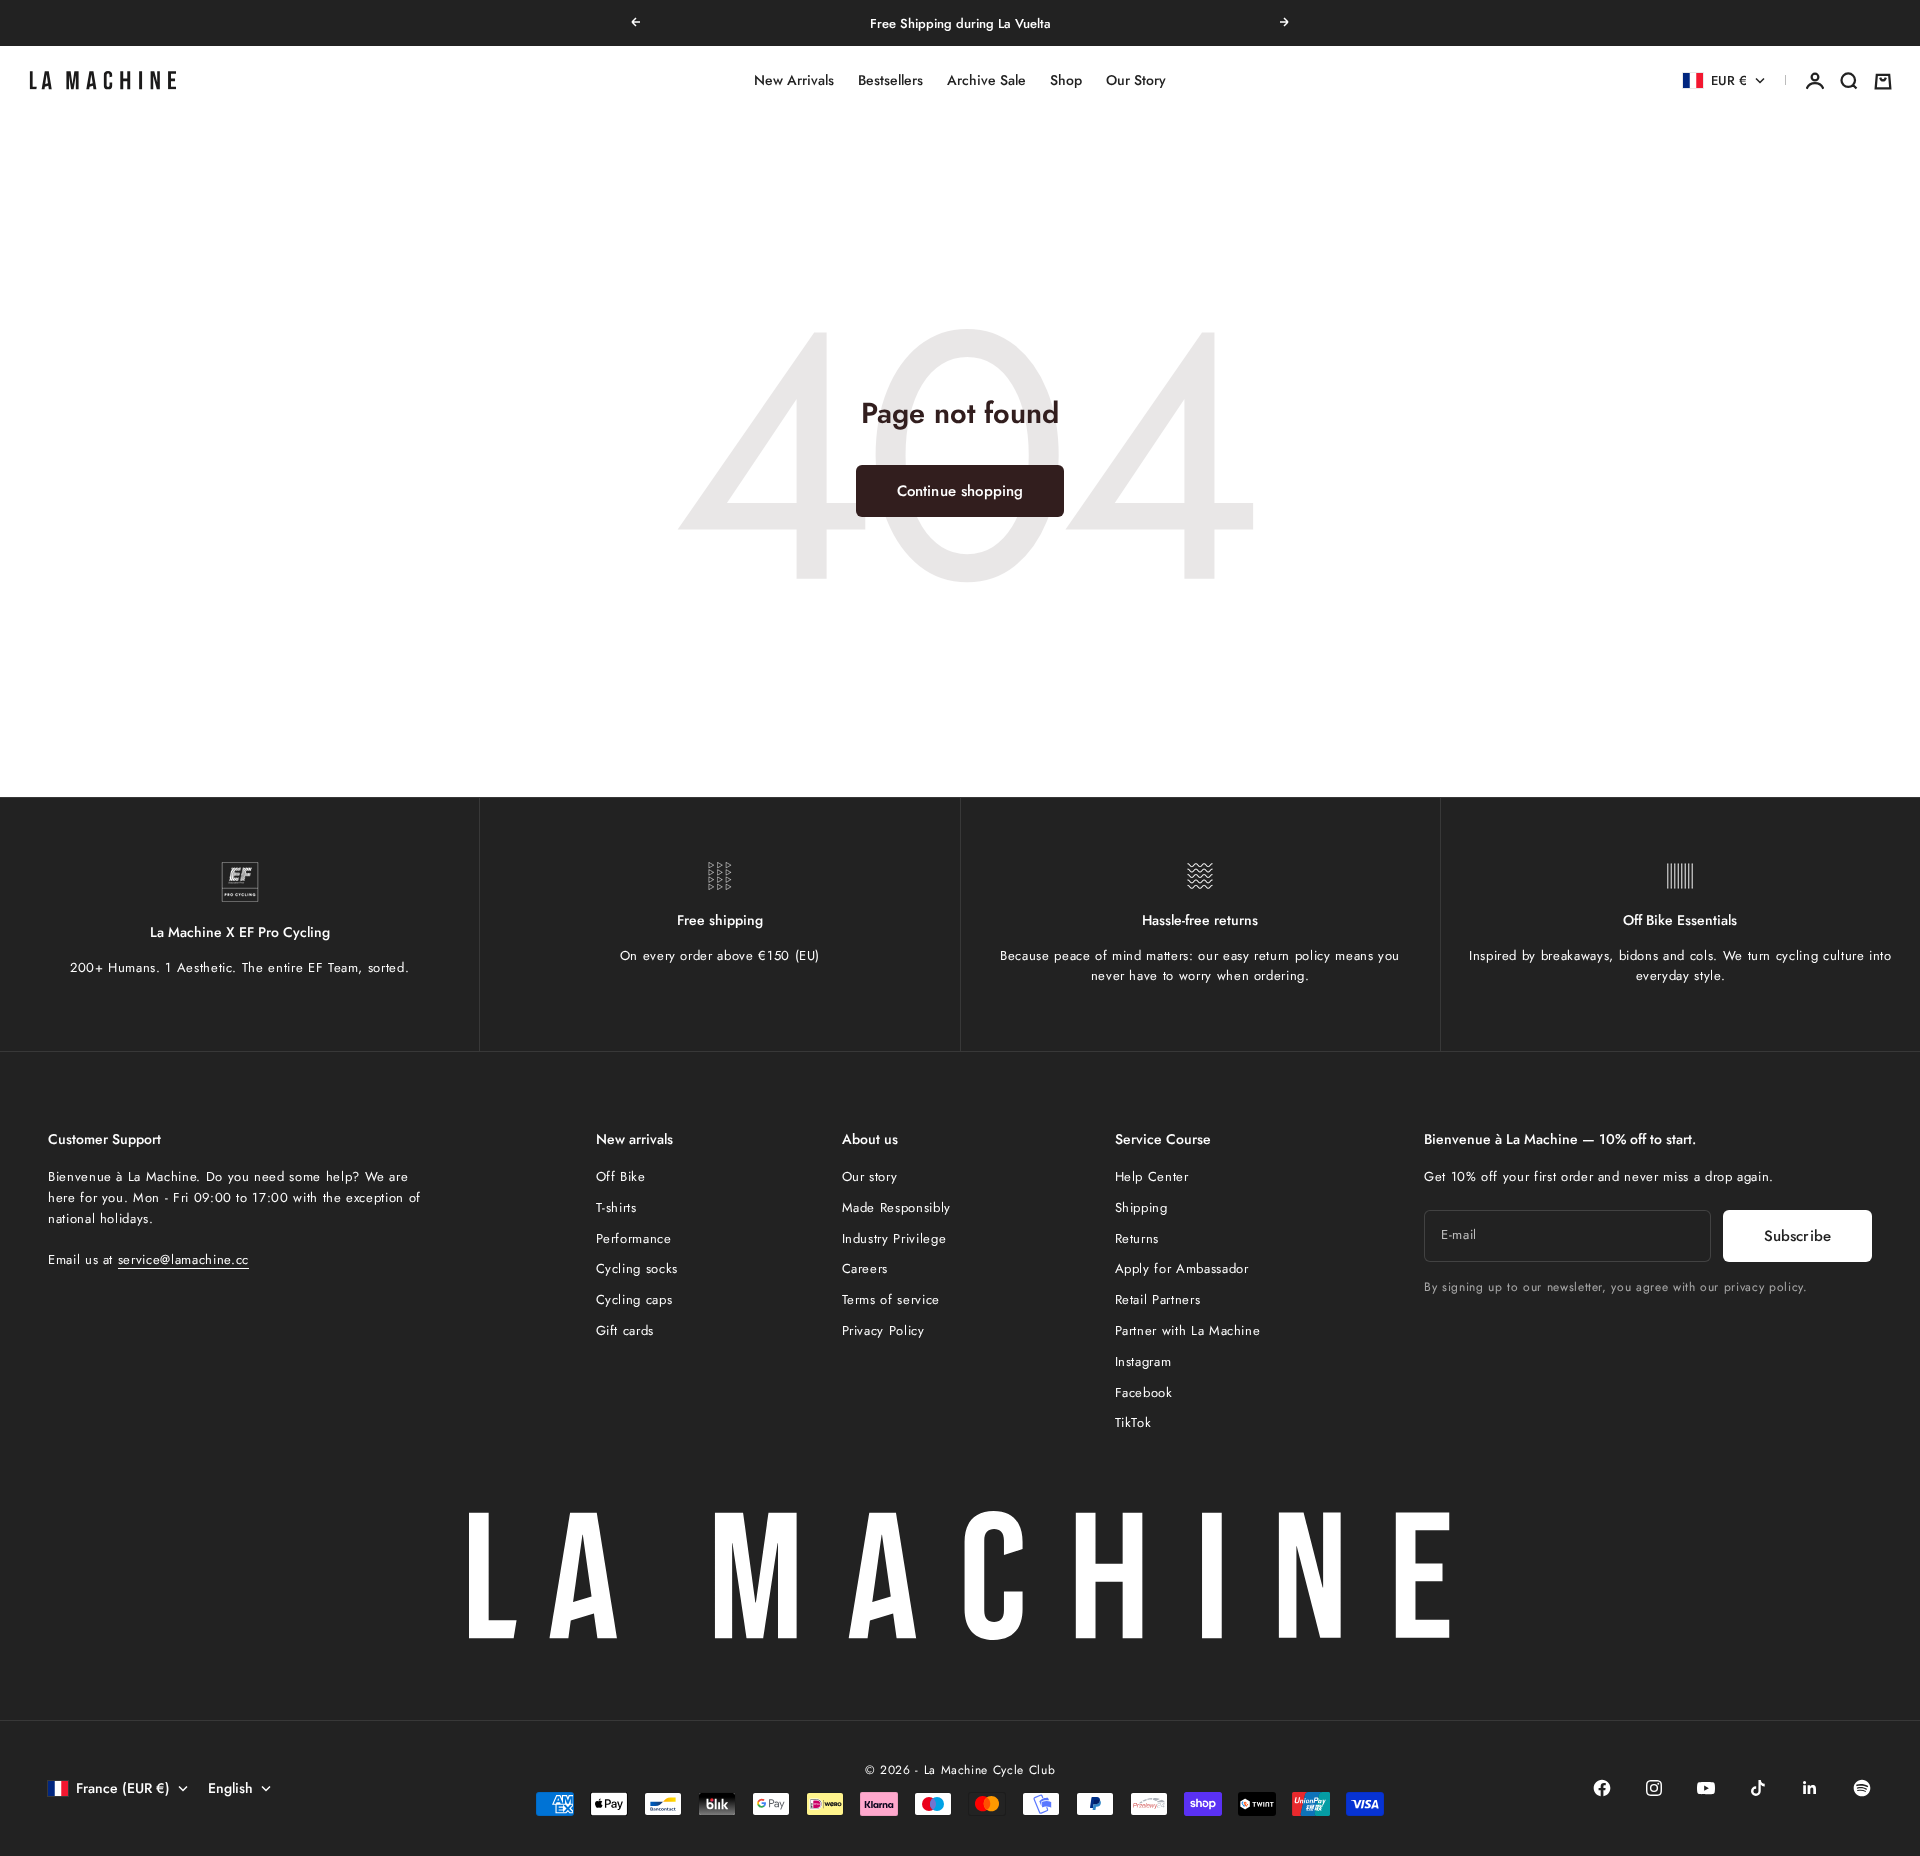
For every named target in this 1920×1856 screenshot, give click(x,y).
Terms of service (891, 1299)
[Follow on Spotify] (1862, 1788)
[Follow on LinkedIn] (1810, 1788)
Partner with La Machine (1188, 1330)
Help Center (1152, 1176)
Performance (634, 1238)
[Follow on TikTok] (1758, 1788)
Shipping (1141, 1207)
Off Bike (621, 1176)
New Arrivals (794, 81)
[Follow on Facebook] (1602, 1788)
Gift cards (625, 1330)
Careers (865, 1268)
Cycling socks (637, 1268)
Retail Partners (1158, 1299)
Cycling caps (634, 1299)
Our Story (1136, 81)
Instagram (1143, 1361)
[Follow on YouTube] (1706, 1788)
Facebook (1144, 1392)
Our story (870, 1176)
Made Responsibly (896, 1207)
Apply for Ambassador (1182, 1268)
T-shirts (616, 1207)
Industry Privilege (894, 1238)
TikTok (1133, 1422)
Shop (1066, 81)
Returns (1137, 1238)
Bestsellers (890, 81)
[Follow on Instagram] (1654, 1788)
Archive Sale (986, 81)
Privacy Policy (883, 1330)
